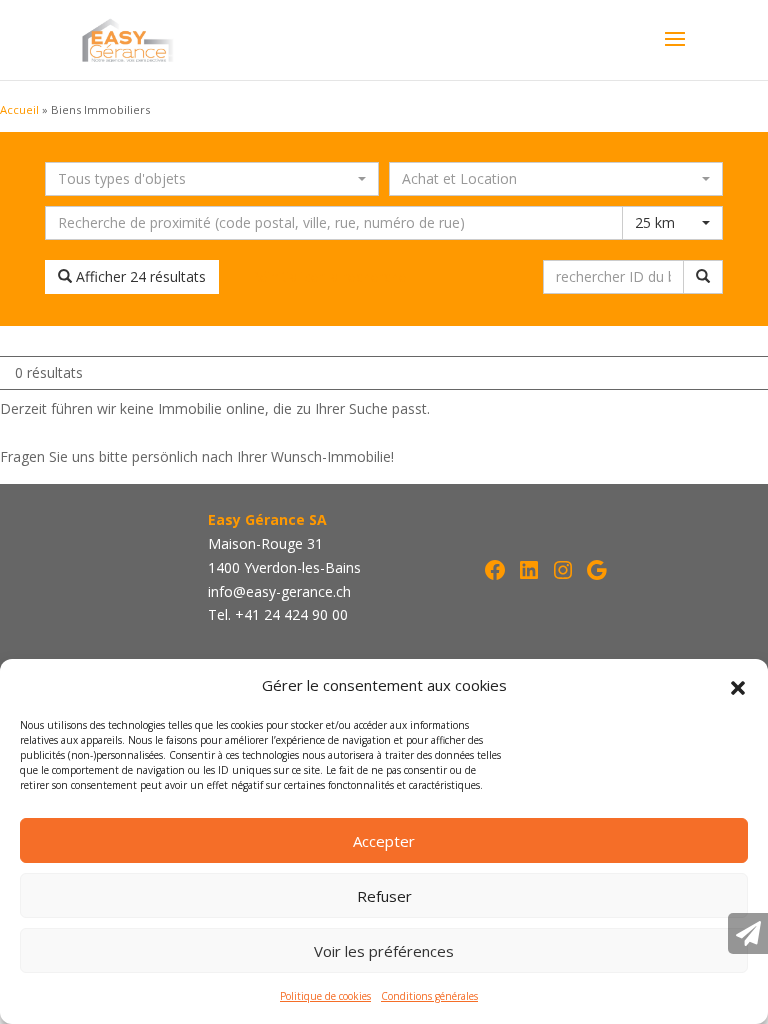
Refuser (384, 896)
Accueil (19, 109)
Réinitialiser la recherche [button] (329, 276)
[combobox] (212, 179)
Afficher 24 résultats (139, 276)
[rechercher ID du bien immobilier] (703, 277)
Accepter (384, 841)
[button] (738, 686)
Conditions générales (429, 996)
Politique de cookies (325, 996)
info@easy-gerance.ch (279, 591)
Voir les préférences (384, 951)
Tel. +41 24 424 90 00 (278, 614)
